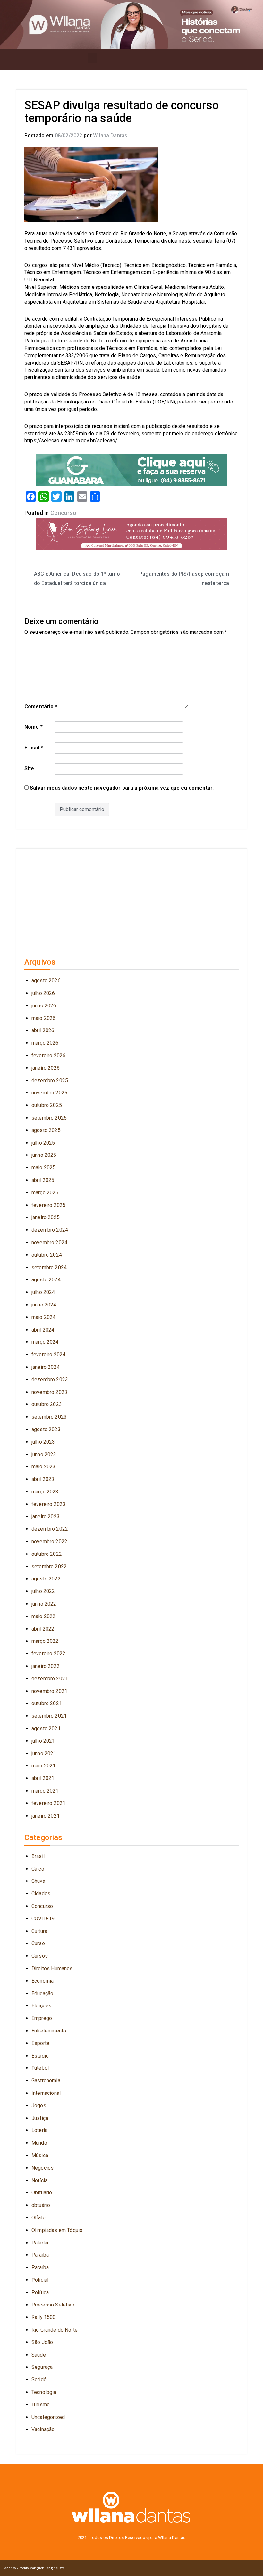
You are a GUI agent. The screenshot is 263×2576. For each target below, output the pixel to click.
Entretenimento (49, 2031)
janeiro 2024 (46, 1367)
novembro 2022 (49, 1541)
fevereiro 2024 (48, 1354)
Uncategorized (48, 2417)
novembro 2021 (49, 1691)
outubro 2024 (47, 1255)
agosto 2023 (46, 1429)
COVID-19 (43, 1919)
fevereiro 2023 (48, 1504)
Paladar (40, 2243)
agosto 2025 (46, 1130)
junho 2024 (44, 1305)
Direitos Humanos (52, 1968)
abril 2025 (43, 1180)
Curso (38, 1943)
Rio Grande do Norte (55, 2330)
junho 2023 (44, 1454)
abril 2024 (43, 1330)
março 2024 (45, 1342)
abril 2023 (43, 1479)
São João (42, 2342)
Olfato (38, 2218)
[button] (92, 58)
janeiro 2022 (46, 1666)
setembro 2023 (49, 1417)
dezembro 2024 (50, 1230)
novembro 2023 (49, 1392)
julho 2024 (43, 1292)
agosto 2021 (46, 1728)
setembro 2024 (49, 1267)
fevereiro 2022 (48, 1654)
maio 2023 (43, 1467)
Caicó (38, 1869)
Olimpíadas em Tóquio (57, 2230)
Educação (42, 1993)
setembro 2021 (49, 1716)
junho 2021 (44, 1753)
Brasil (38, 1856)
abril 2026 (43, 1030)
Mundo (39, 2143)
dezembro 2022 (50, 1529)
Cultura (39, 1931)
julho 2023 (43, 1442)
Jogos (39, 2106)
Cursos (40, 1956)
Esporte (40, 2043)
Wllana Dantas (110, 135)
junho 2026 (44, 1006)
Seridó (39, 2380)
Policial (40, 2280)
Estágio (40, 2056)
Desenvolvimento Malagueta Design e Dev (34, 2568)
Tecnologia (44, 2392)
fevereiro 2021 (48, 1803)
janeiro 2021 (46, 1816)
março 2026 (45, 1043)
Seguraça (42, 2367)
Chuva (38, 1881)
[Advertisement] (131, 900)
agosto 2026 (46, 981)
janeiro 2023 (46, 1516)
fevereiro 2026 (48, 1055)
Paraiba (40, 2255)
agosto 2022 (46, 1579)
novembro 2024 (49, 1242)
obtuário (41, 2205)
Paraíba (40, 2267)
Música (40, 2155)
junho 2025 (44, 1155)
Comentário (41, 707)
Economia (42, 1981)
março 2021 (45, 1791)
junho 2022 (44, 1604)
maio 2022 (43, 1616)
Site (29, 769)
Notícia (39, 2180)
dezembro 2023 (50, 1380)
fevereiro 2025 (48, 1205)
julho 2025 (43, 1143)
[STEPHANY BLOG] (131, 533)
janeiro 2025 (46, 1217)
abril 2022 (43, 1629)
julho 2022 (43, 1591)
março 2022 (45, 1641)
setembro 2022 (49, 1567)
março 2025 (45, 1193)
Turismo (41, 2405)
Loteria (39, 2130)
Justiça (40, 2118)
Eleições (41, 2006)
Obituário (42, 2193)
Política (40, 2293)
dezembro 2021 (50, 1679)
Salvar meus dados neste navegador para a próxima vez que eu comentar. (122, 788)
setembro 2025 (49, 1118)
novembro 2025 (49, 1093)
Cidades (41, 1894)
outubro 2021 (47, 1703)
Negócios (42, 2168)
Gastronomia (46, 2080)
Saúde (39, 2355)
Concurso (63, 513)
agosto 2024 (46, 1280)
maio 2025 (43, 1168)
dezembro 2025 (50, 1080)
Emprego (42, 2018)
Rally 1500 (44, 2317)
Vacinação (43, 2429)
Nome (34, 727)
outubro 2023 (47, 1404)
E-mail (34, 748)
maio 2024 (43, 1317)
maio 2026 (43, 1018)
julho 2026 (43, 993)
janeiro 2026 (46, 1068)
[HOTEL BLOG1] (131, 470)
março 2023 (45, 1492)
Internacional (46, 2093)
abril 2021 (43, 1778)
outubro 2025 (47, 1105)
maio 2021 (43, 1766)
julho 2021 (43, 1741)
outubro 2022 (47, 1554)
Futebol (40, 2068)
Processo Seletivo (53, 2305)
